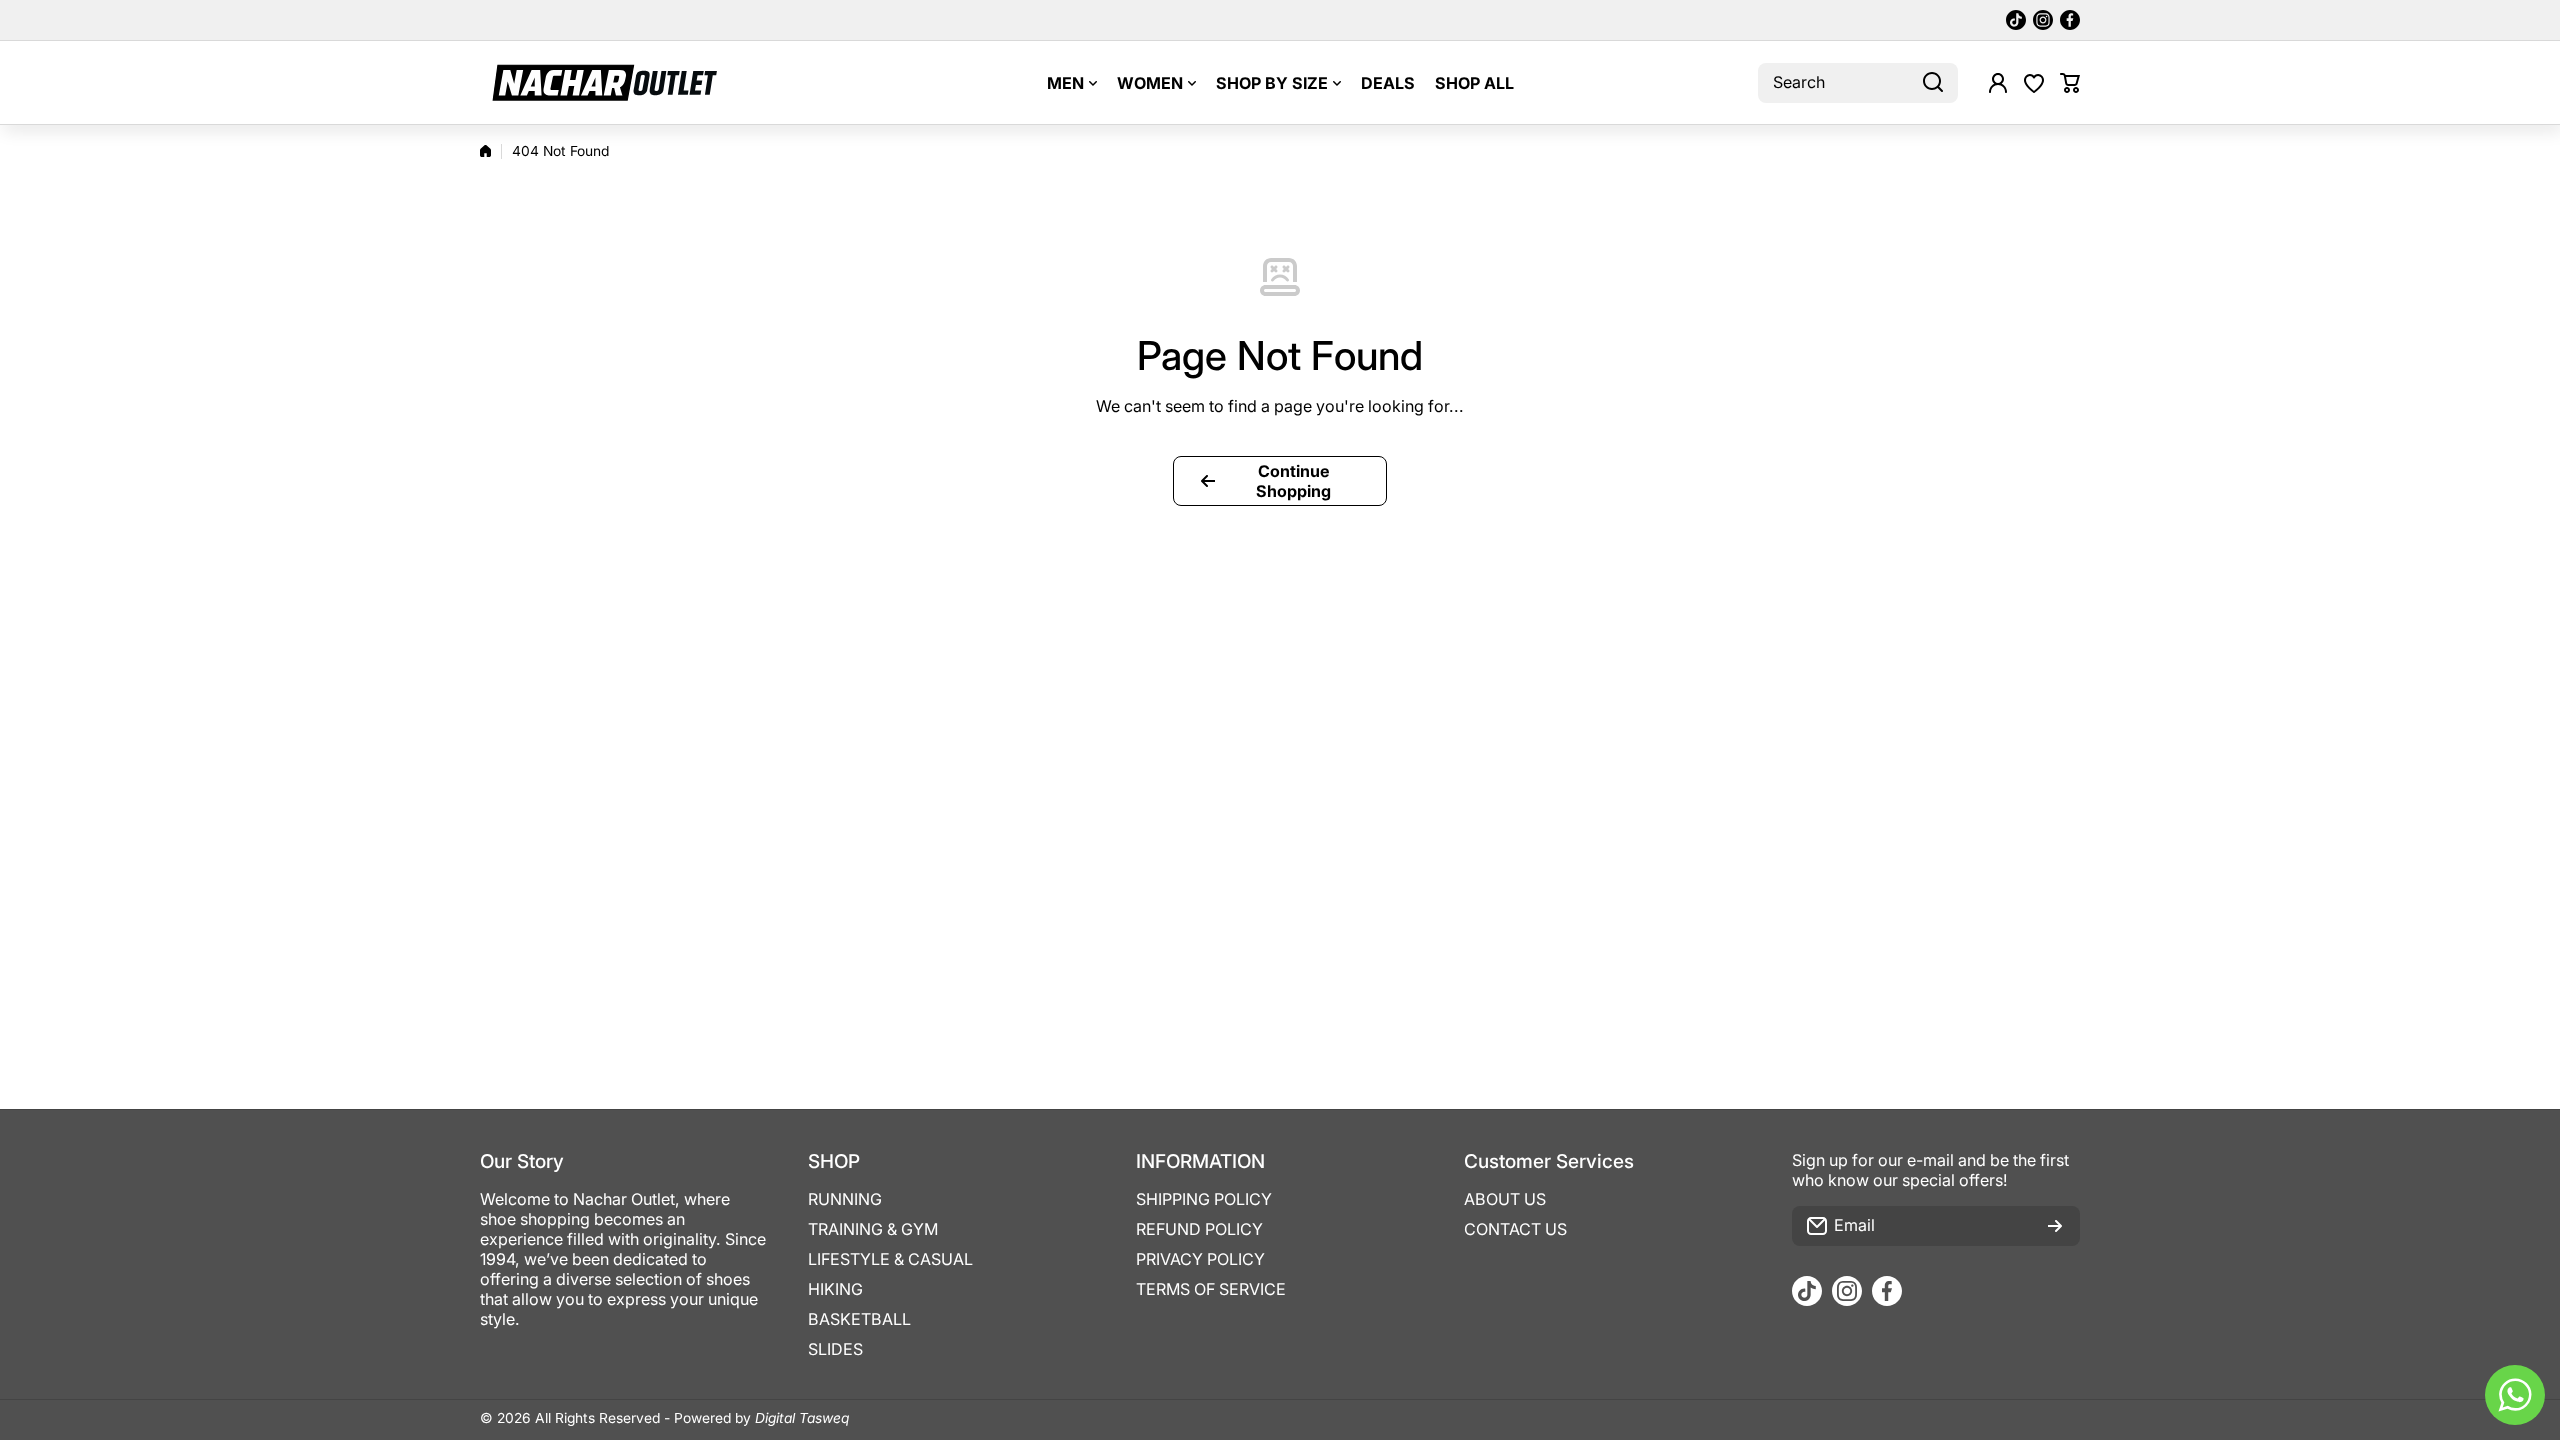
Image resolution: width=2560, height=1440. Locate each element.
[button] (2070, 83)
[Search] (1933, 83)
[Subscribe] (2055, 1226)
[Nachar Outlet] (605, 82)
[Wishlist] (2034, 83)
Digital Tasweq (802, 1418)
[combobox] (1858, 83)
